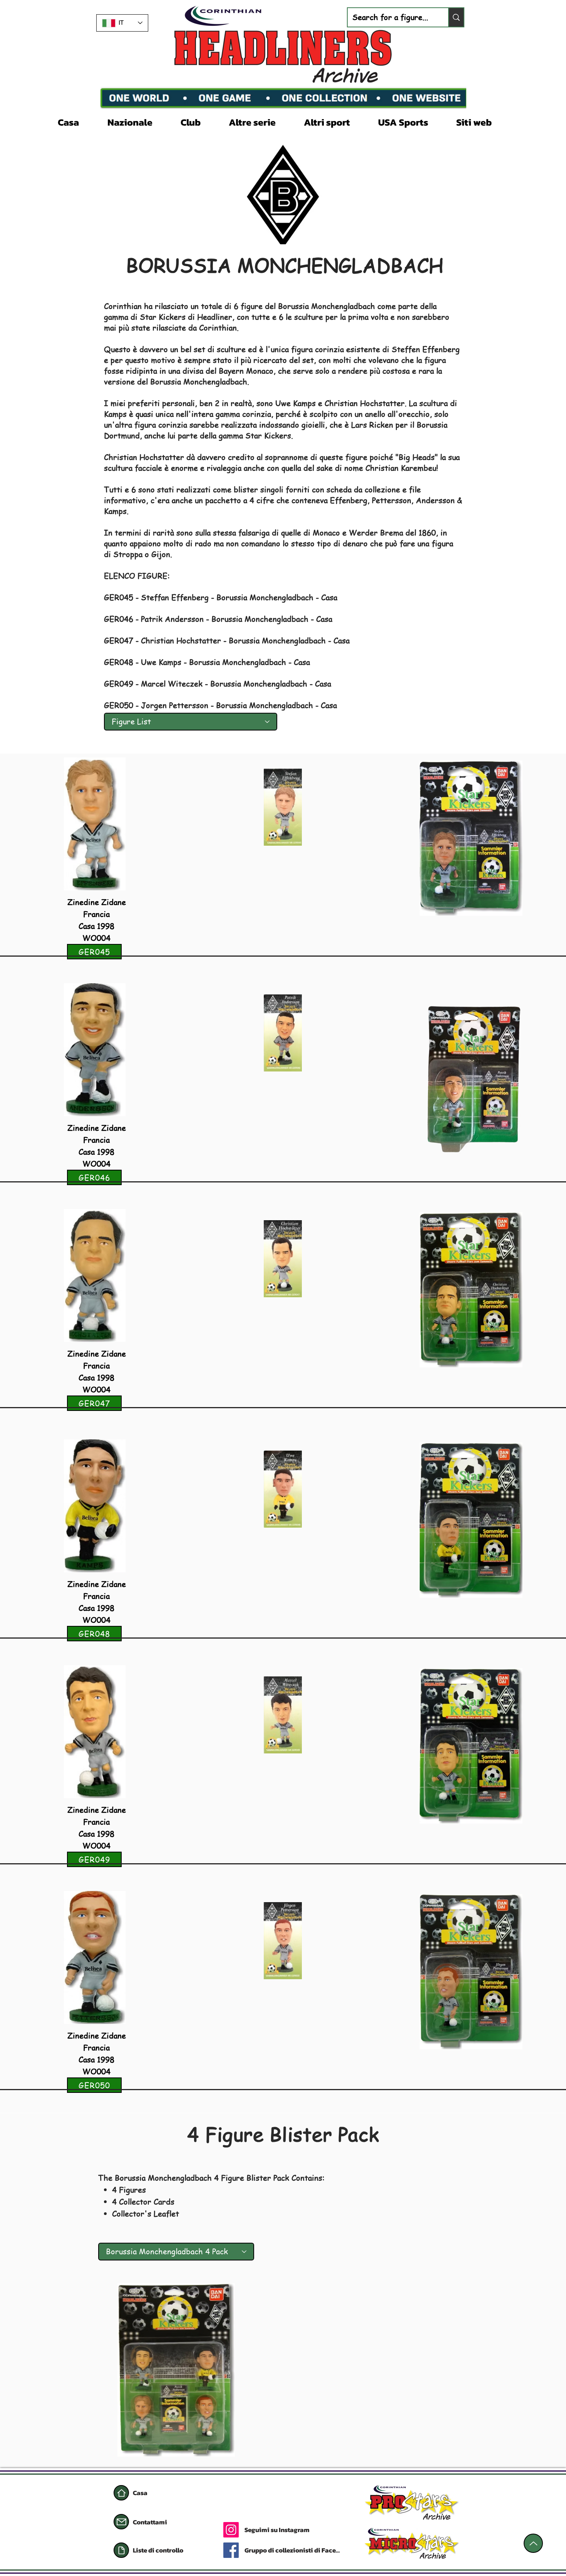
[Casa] (121, 2493)
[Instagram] (231, 2530)
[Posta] (121, 2522)
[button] (138, 121)
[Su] (533, 2543)
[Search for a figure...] (456, 17)
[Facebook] (231, 2550)
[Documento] (121, 2550)
